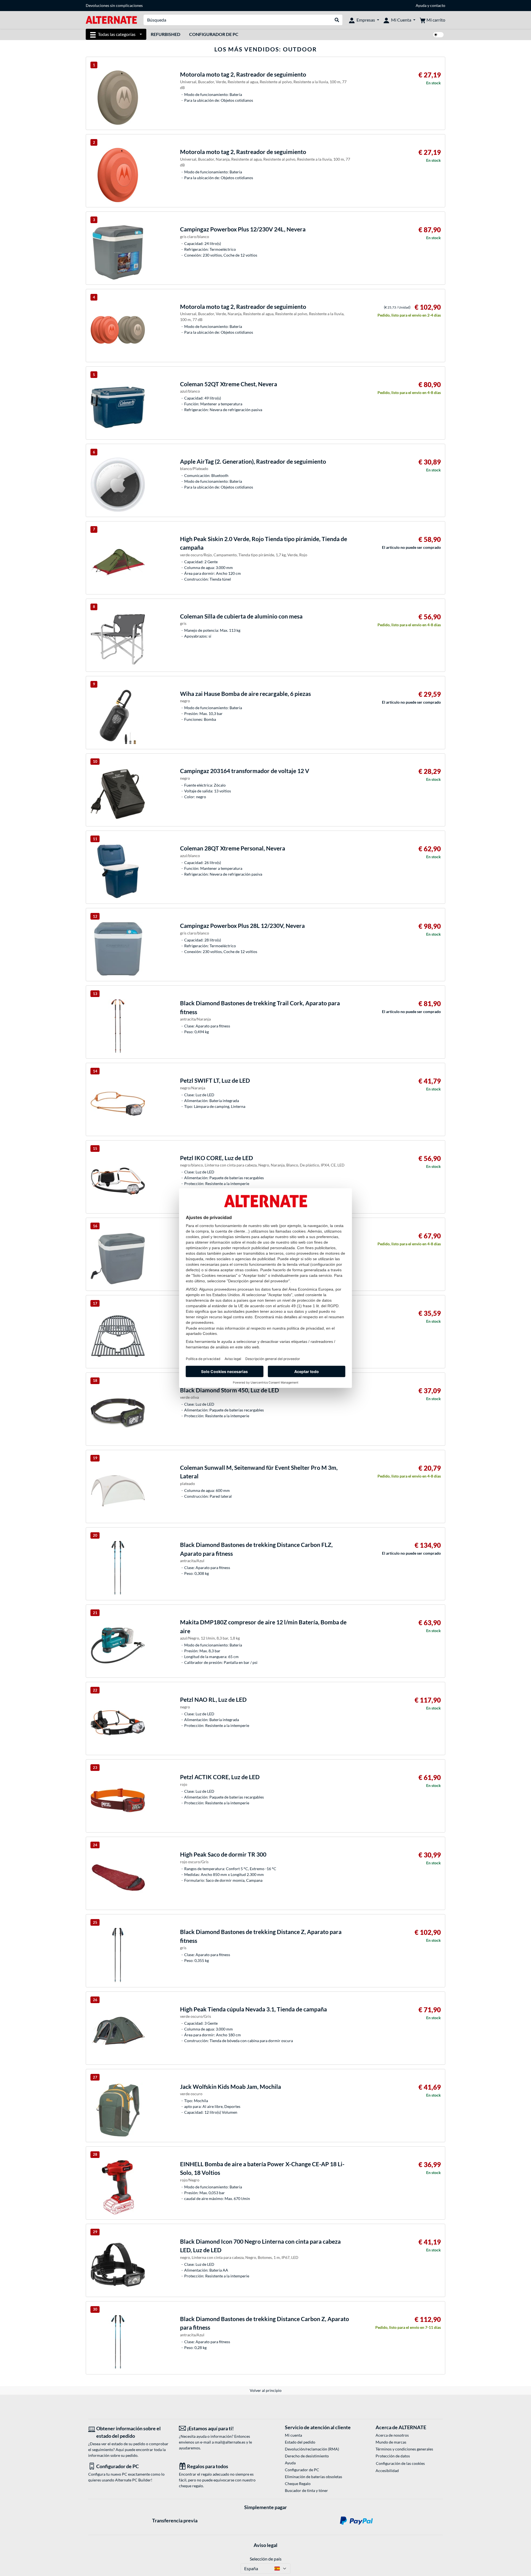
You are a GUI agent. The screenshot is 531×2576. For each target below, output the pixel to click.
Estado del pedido (300, 2442)
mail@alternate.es (230, 2442)
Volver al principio (266, 2390)
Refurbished (166, 34)
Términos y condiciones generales (404, 2449)
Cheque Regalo (298, 2484)
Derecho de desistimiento (307, 2456)
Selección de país (266, 2559)
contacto (438, 5)
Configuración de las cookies (400, 2463)
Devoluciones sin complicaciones (114, 5)
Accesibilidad (387, 2471)
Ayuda (421, 5)
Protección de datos (393, 2456)
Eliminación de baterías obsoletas (313, 2477)
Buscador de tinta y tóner (306, 2490)
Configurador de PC (214, 34)
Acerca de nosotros (392, 2435)
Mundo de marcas (391, 2442)
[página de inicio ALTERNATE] (111, 19)
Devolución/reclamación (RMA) (312, 2449)
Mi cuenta (293, 2435)
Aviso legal (265, 2545)
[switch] (438, 35)
